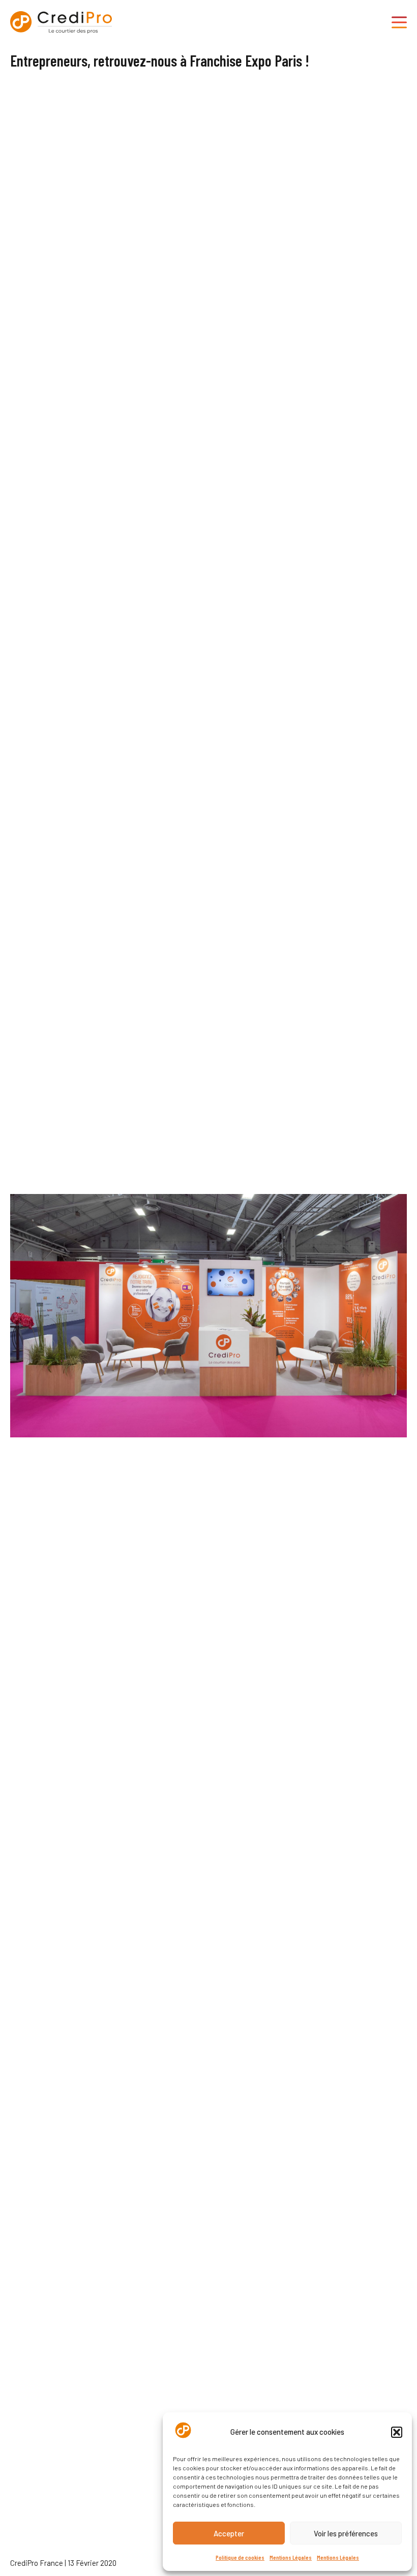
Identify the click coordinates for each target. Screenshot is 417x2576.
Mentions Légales (291, 2557)
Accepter (229, 2533)
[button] (397, 2432)
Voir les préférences (346, 2533)
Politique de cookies (240, 2557)
